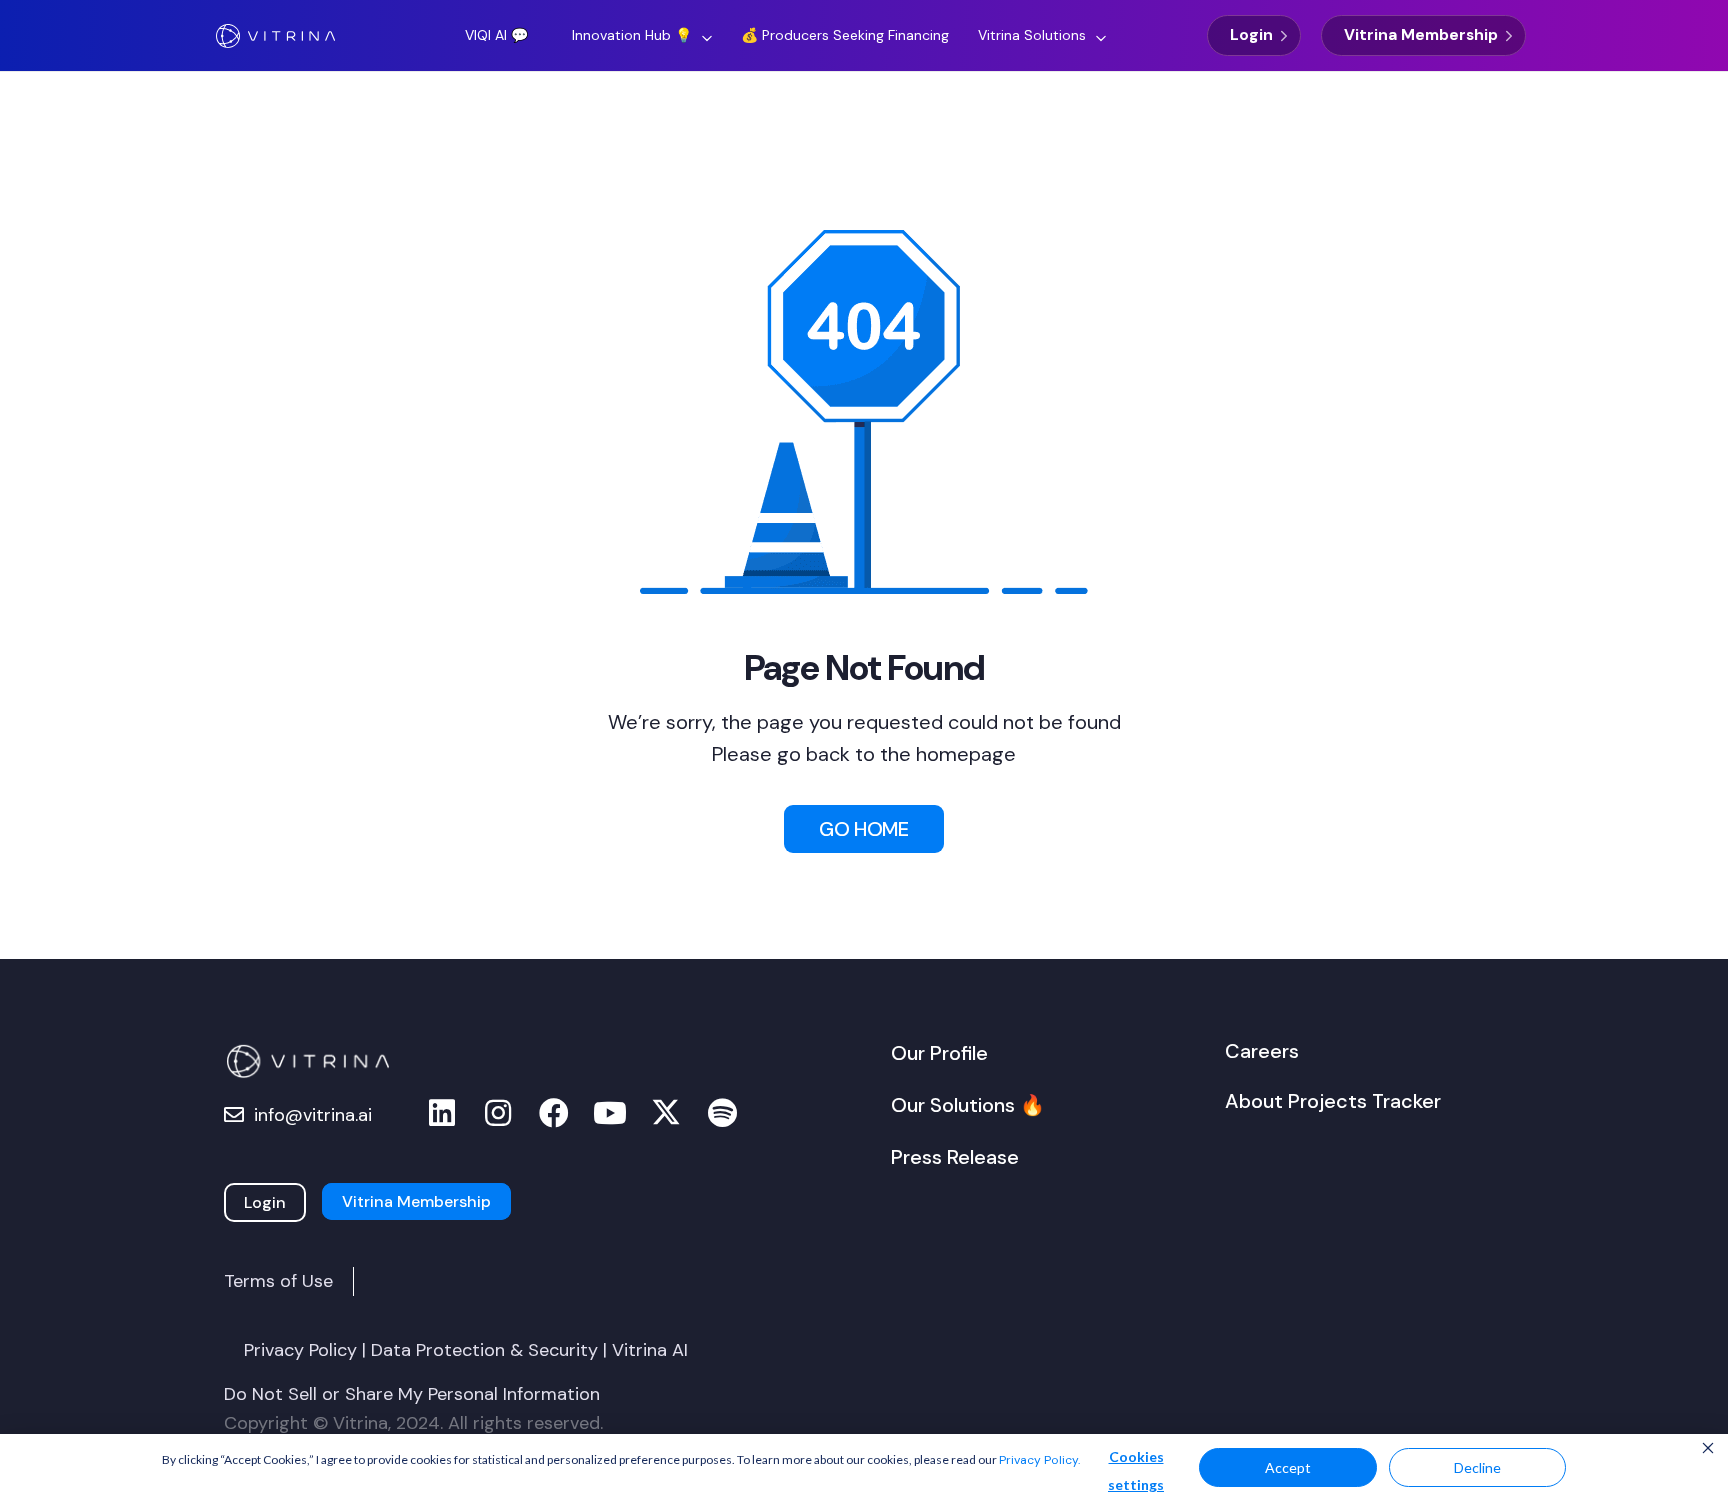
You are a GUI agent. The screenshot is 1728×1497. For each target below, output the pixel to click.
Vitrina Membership (1421, 35)
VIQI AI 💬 (496, 35)
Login (1251, 35)
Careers (1262, 1051)
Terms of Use (278, 1281)
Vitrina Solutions (1032, 35)
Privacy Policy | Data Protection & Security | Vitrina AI (466, 1350)
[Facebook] (554, 1113)
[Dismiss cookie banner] (1708, 1450)
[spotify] (722, 1113)
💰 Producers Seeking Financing (845, 35)
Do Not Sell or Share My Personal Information (412, 1394)
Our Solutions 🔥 (968, 1105)
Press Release (955, 1157)
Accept (1288, 1467)
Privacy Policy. (1039, 1460)
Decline (1477, 1467)
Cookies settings (1136, 1470)
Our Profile (939, 1053)
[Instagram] (498, 1113)
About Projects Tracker (1333, 1101)
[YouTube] (610, 1113)
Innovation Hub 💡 (632, 35)
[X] (666, 1113)
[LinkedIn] (442, 1113)
